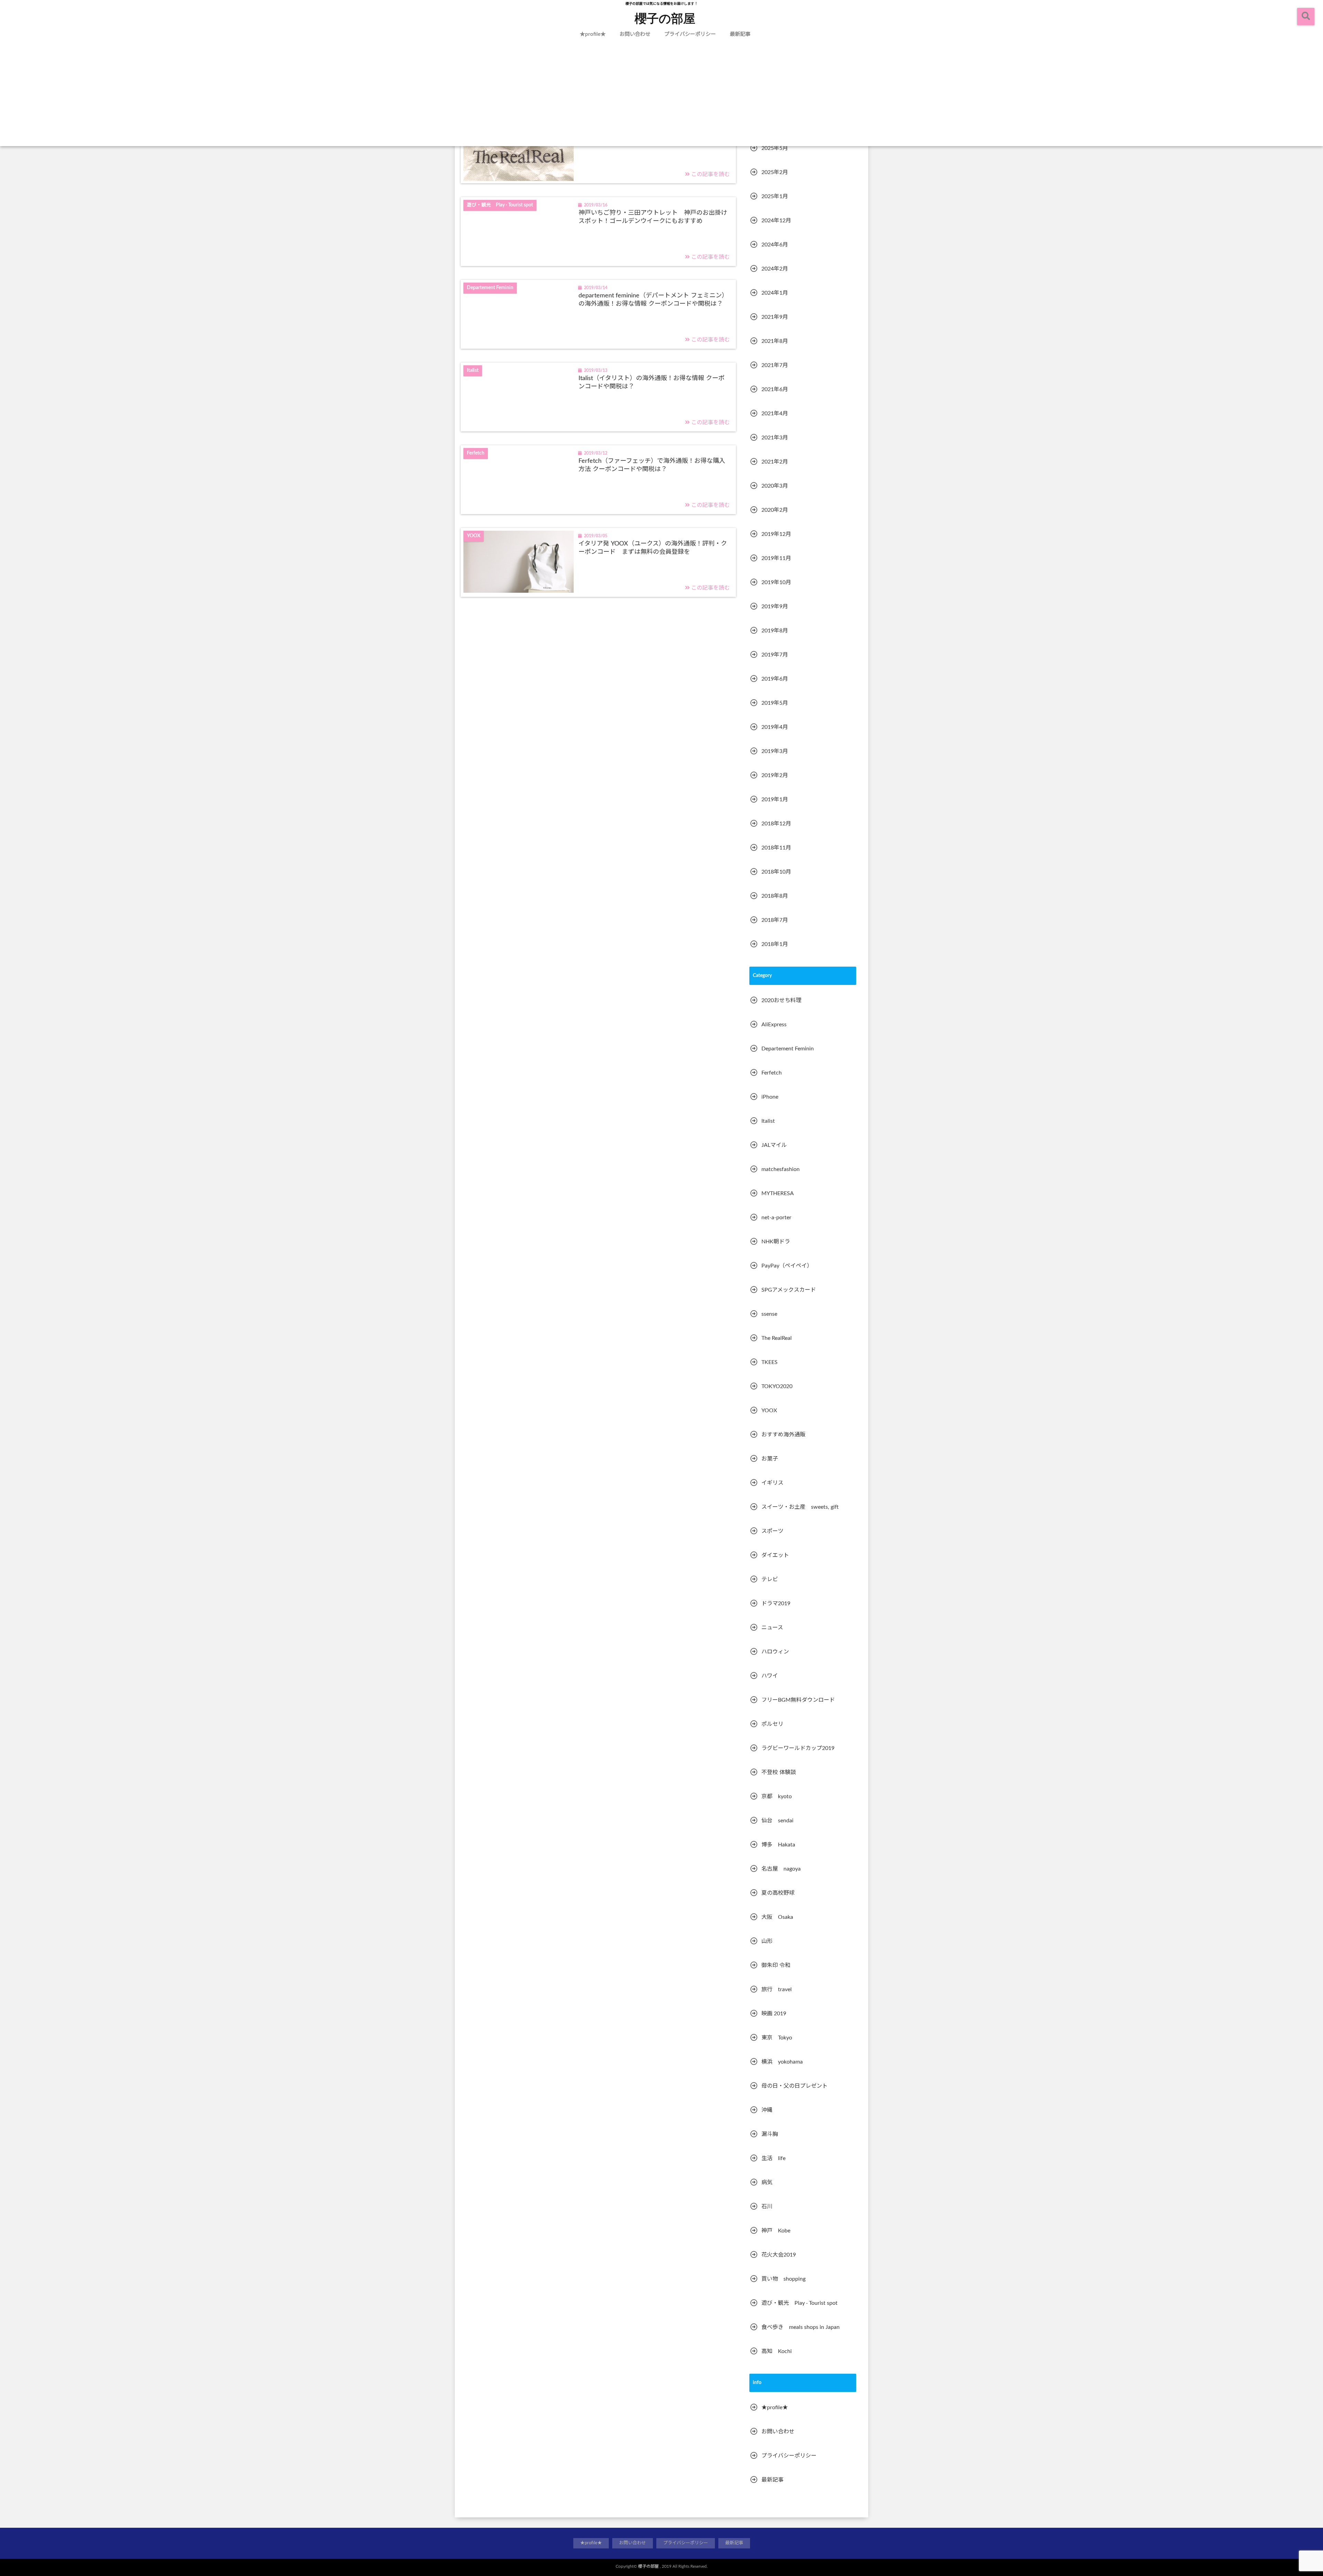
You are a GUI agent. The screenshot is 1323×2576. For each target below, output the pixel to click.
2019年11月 (776, 558)
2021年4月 (775, 414)
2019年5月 (775, 703)
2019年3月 (775, 751)
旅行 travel (777, 1989)
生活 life (773, 2158)
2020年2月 (775, 510)
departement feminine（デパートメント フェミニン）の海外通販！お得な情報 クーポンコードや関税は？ (653, 300)
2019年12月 (776, 534)
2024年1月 (775, 293)
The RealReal (777, 1338)
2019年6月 (775, 679)
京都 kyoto (777, 1796)
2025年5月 (775, 148)
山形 (767, 1941)
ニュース (772, 1628)
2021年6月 (775, 389)
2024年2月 (775, 269)
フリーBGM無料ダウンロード (798, 1700)
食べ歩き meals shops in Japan (801, 2327)
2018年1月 (775, 944)
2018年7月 (775, 920)
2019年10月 (776, 582)
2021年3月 (775, 438)
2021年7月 (775, 365)
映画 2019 (774, 2014)
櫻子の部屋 (665, 18)
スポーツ (772, 1531)
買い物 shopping (783, 2279)
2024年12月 (776, 221)
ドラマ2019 (776, 1603)
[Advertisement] (661, 94)
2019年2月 (775, 775)
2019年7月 (775, 655)
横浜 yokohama (782, 2062)
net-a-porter (776, 1218)
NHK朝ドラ (776, 1242)
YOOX (769, 1411)
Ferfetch (772, 1073)
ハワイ (770, 1676)
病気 (767, 2182)
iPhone (770, 1097)
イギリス (772, 1483)
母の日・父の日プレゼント (794, 2086)
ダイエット (775, 1555)
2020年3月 (775, 486)
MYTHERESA (778, 1193)
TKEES (770, 1362)
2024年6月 (775, 245)
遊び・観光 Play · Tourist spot (799, 2303)
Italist (768, 1121)
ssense (769, 1314)
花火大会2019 (779, 2255)
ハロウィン (775, 1652)
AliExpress (774, 1025)
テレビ (770, 1579)
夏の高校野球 (778, 1893)
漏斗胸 (770, 2134)
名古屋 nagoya (781, 1869)
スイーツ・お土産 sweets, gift (800, 1507)
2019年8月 (775, 631)
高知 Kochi (777, 2351)
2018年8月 (775, 896)
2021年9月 (775, 317)
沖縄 (767, 2110)
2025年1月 (775, 196)
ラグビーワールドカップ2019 (798, 1748)
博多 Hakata (778, 1845)
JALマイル (774, 1145)
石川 (767, 2207)
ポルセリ (772, 1724)
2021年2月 (775, 462)
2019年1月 (775, 800)
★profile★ (593, 34)
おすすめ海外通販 (783, 1435)
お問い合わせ (635, 34)
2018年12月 (776, 824)
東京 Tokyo (777, 2038)
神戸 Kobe (776, 2231)
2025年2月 (775, 172)
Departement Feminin (788, 1049)
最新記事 (740, 34)
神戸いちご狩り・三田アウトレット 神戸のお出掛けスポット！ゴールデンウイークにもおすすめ (653, 217)
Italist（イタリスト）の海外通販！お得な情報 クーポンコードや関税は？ (652, 382)
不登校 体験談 (779, 1772)
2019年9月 (775, 607)
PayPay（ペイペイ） (787, 1266)
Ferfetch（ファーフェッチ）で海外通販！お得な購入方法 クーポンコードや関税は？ (652, 465)
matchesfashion (781, 1169)
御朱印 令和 (776, 1965)
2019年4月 (775, 727)
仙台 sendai (777, 1821)
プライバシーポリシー (690, 34)
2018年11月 (776, 848)
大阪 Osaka (777, 1917)
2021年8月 (775, 341)
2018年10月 (776, 872)
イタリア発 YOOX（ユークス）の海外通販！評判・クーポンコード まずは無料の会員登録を (653, 548)
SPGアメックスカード (789, 1290)
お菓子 (770, 1459)
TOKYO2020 (777, 1386)
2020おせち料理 (781, 1000)
